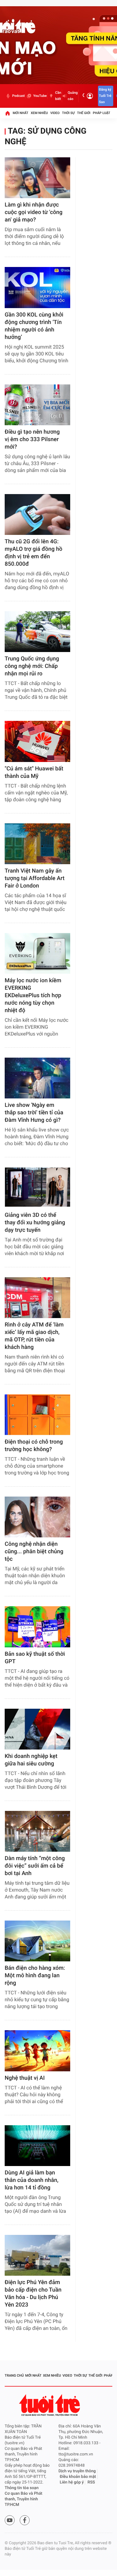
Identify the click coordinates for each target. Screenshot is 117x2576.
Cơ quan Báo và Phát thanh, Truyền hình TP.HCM (24, 2499)
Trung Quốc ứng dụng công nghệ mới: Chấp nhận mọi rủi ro (32, 666)
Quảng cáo (73, 96)
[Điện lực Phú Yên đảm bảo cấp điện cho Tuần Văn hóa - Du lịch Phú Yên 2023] (37, 2255)
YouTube (40, 96)
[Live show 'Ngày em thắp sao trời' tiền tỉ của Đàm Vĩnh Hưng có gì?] (37, 1078)
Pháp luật (102, 113)
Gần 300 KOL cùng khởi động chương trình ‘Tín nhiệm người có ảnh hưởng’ (34, 326)
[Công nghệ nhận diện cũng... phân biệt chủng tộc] (37, 1517)
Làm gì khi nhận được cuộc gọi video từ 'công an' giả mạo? (34, 212)
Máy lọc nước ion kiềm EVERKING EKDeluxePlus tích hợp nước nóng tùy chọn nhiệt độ (33, 995)
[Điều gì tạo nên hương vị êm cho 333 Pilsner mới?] (37, 405)
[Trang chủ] (7, 113)
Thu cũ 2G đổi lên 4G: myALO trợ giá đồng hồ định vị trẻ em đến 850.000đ (34, 553)
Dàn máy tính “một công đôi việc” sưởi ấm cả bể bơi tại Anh (35, 1866)
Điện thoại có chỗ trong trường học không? (34, 1446)
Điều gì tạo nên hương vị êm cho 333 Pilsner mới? (32, 439)
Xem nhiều (39, 113)
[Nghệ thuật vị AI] (37, 2051)
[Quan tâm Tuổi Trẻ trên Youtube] (10, 2520)
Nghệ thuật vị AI (25, 2078)
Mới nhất (21, 113)
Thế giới (84, 113)
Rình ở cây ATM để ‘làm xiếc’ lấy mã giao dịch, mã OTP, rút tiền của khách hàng (34, 1336)
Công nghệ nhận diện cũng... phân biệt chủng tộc (34, 1552)
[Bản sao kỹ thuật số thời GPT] (37, 1627)
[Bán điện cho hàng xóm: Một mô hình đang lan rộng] (37, 1941)
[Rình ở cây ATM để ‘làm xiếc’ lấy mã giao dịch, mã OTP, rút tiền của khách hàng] (37, 1298)
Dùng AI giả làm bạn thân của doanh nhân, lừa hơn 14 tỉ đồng (32, 2180)
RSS (91, 2482)
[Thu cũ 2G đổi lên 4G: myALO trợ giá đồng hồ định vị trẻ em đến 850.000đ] (37, 514)
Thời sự (68, 113)
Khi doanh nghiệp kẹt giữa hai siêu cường (31, 1760)
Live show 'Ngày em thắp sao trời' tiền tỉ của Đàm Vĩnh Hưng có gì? (34, 1113)
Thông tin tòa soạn (22, 2488)
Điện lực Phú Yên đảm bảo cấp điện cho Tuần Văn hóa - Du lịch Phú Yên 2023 (33, 2294)
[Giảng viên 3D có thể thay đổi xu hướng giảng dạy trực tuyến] (37, 1188)
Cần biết (58, 96)
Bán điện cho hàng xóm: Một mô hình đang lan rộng (35, 1976)
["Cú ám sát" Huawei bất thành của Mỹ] (37, 741)
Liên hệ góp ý (72, 2482)
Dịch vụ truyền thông (77, 2471)
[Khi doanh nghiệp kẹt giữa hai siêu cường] (37, 1729)
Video (55, 113)
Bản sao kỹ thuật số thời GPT (35, 1658)
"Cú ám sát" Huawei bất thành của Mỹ (34, 772)
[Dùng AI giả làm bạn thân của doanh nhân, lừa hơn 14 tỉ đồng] (37, 2146)
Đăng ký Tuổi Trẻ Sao (105, 96)
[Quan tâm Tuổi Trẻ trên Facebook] (25, 2520)
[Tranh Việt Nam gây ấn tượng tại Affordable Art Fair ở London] (37, 844)
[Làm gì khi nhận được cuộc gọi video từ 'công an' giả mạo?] (37, 178)
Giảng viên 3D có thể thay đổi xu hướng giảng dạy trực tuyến (35, 1223)
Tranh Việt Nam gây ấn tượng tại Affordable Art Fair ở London (35, 878)
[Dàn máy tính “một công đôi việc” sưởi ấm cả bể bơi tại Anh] (37, 1831)
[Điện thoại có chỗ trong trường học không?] (37, 1415)
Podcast (18, 96)
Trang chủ (14, 2376)
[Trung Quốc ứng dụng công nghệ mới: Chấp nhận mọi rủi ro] (37, 632)
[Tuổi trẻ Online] (50, 2405)
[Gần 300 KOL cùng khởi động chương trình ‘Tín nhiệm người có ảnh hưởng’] (37, 287)
